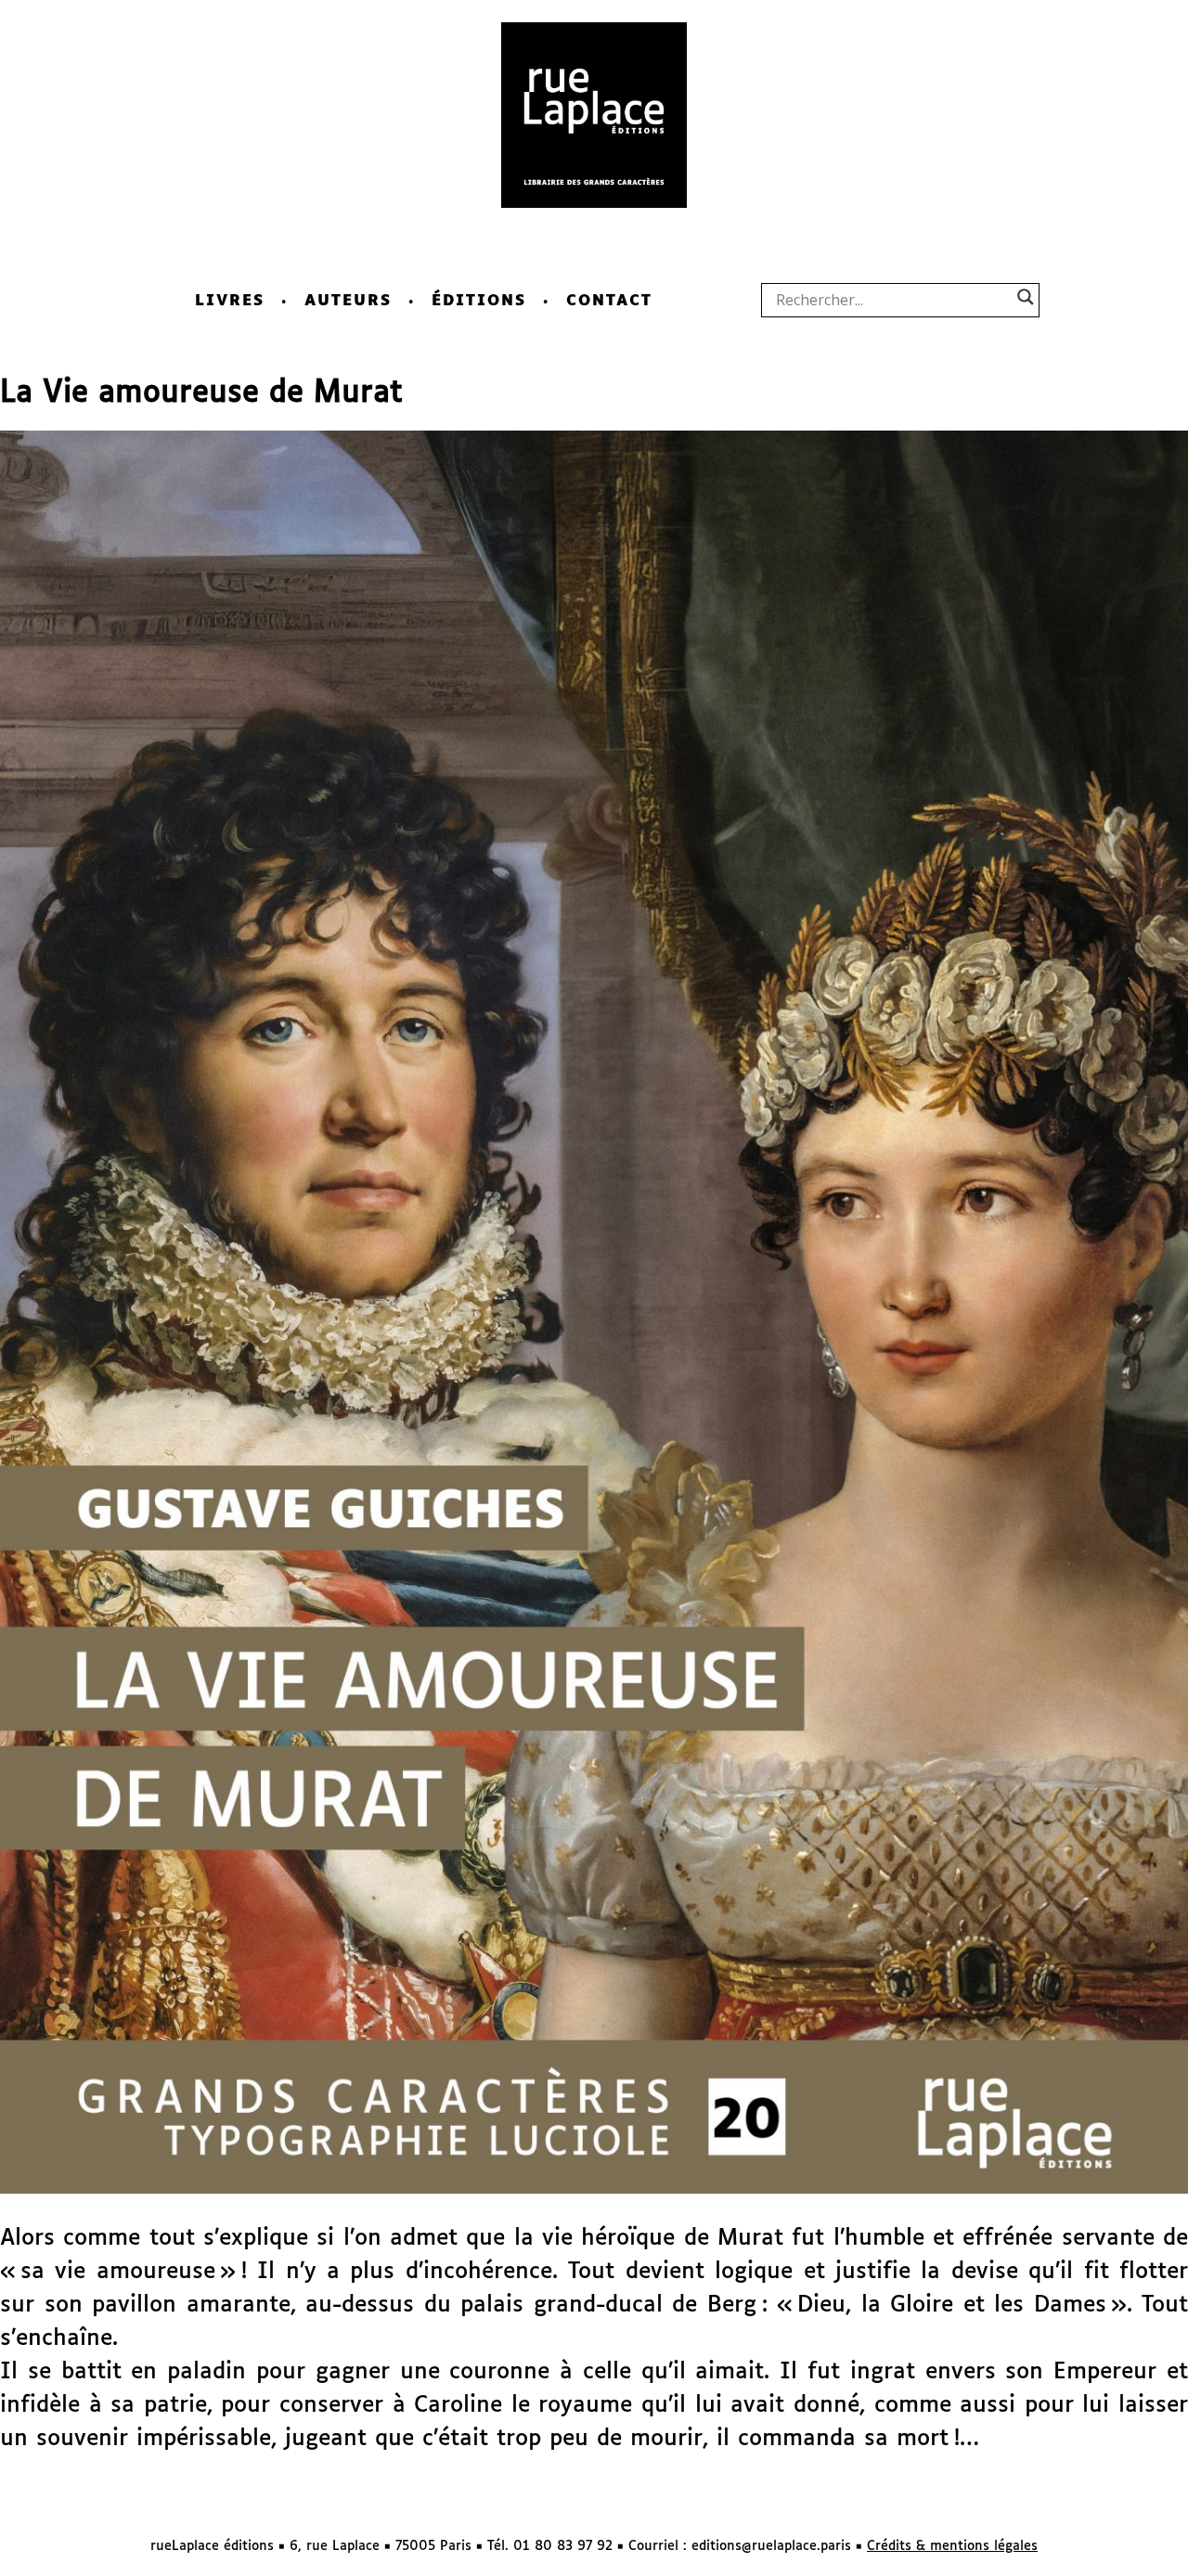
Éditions (479, 301)
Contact (609, 301)
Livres (230, 301)
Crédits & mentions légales (952, 2546)
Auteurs (348, 301)
